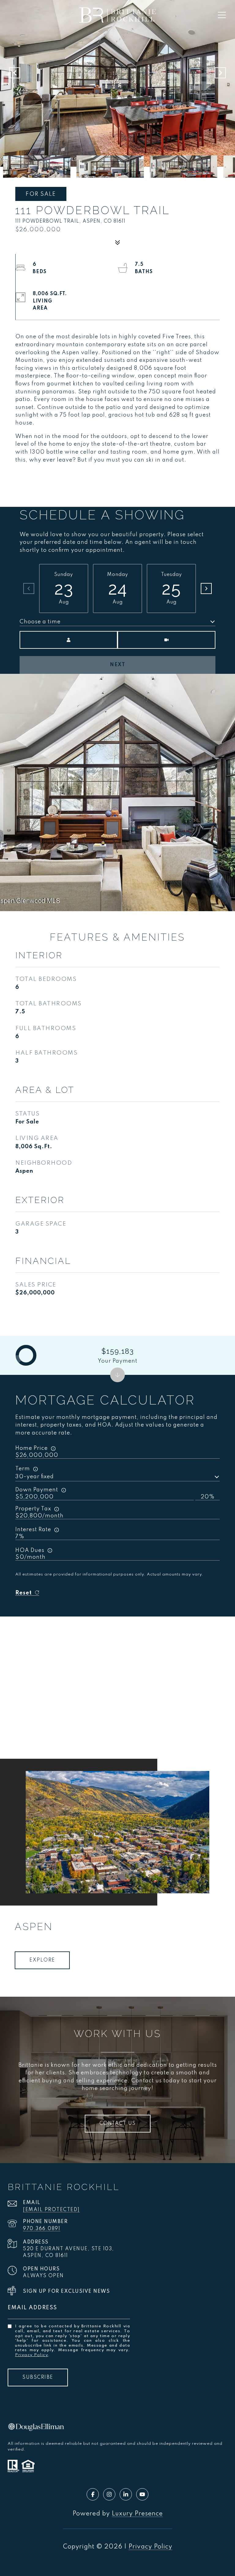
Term (23, 1469)
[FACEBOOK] (93, 2494)
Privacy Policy (32, 2355)
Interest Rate (33, 1530)
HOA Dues (30, 1550)
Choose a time (40, 622)
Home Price (32, 1448)
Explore (42, 1960)
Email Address (32, 2308)
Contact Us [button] (118, 2124)
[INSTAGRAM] (109, 2494)
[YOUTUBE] (142, 2494)
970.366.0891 (42, 2229)
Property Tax (33, 1509)
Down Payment (37, 1490)
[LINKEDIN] (126, 2494)
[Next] (206, 588)
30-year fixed (35, 1477)
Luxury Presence (137, 2514)
